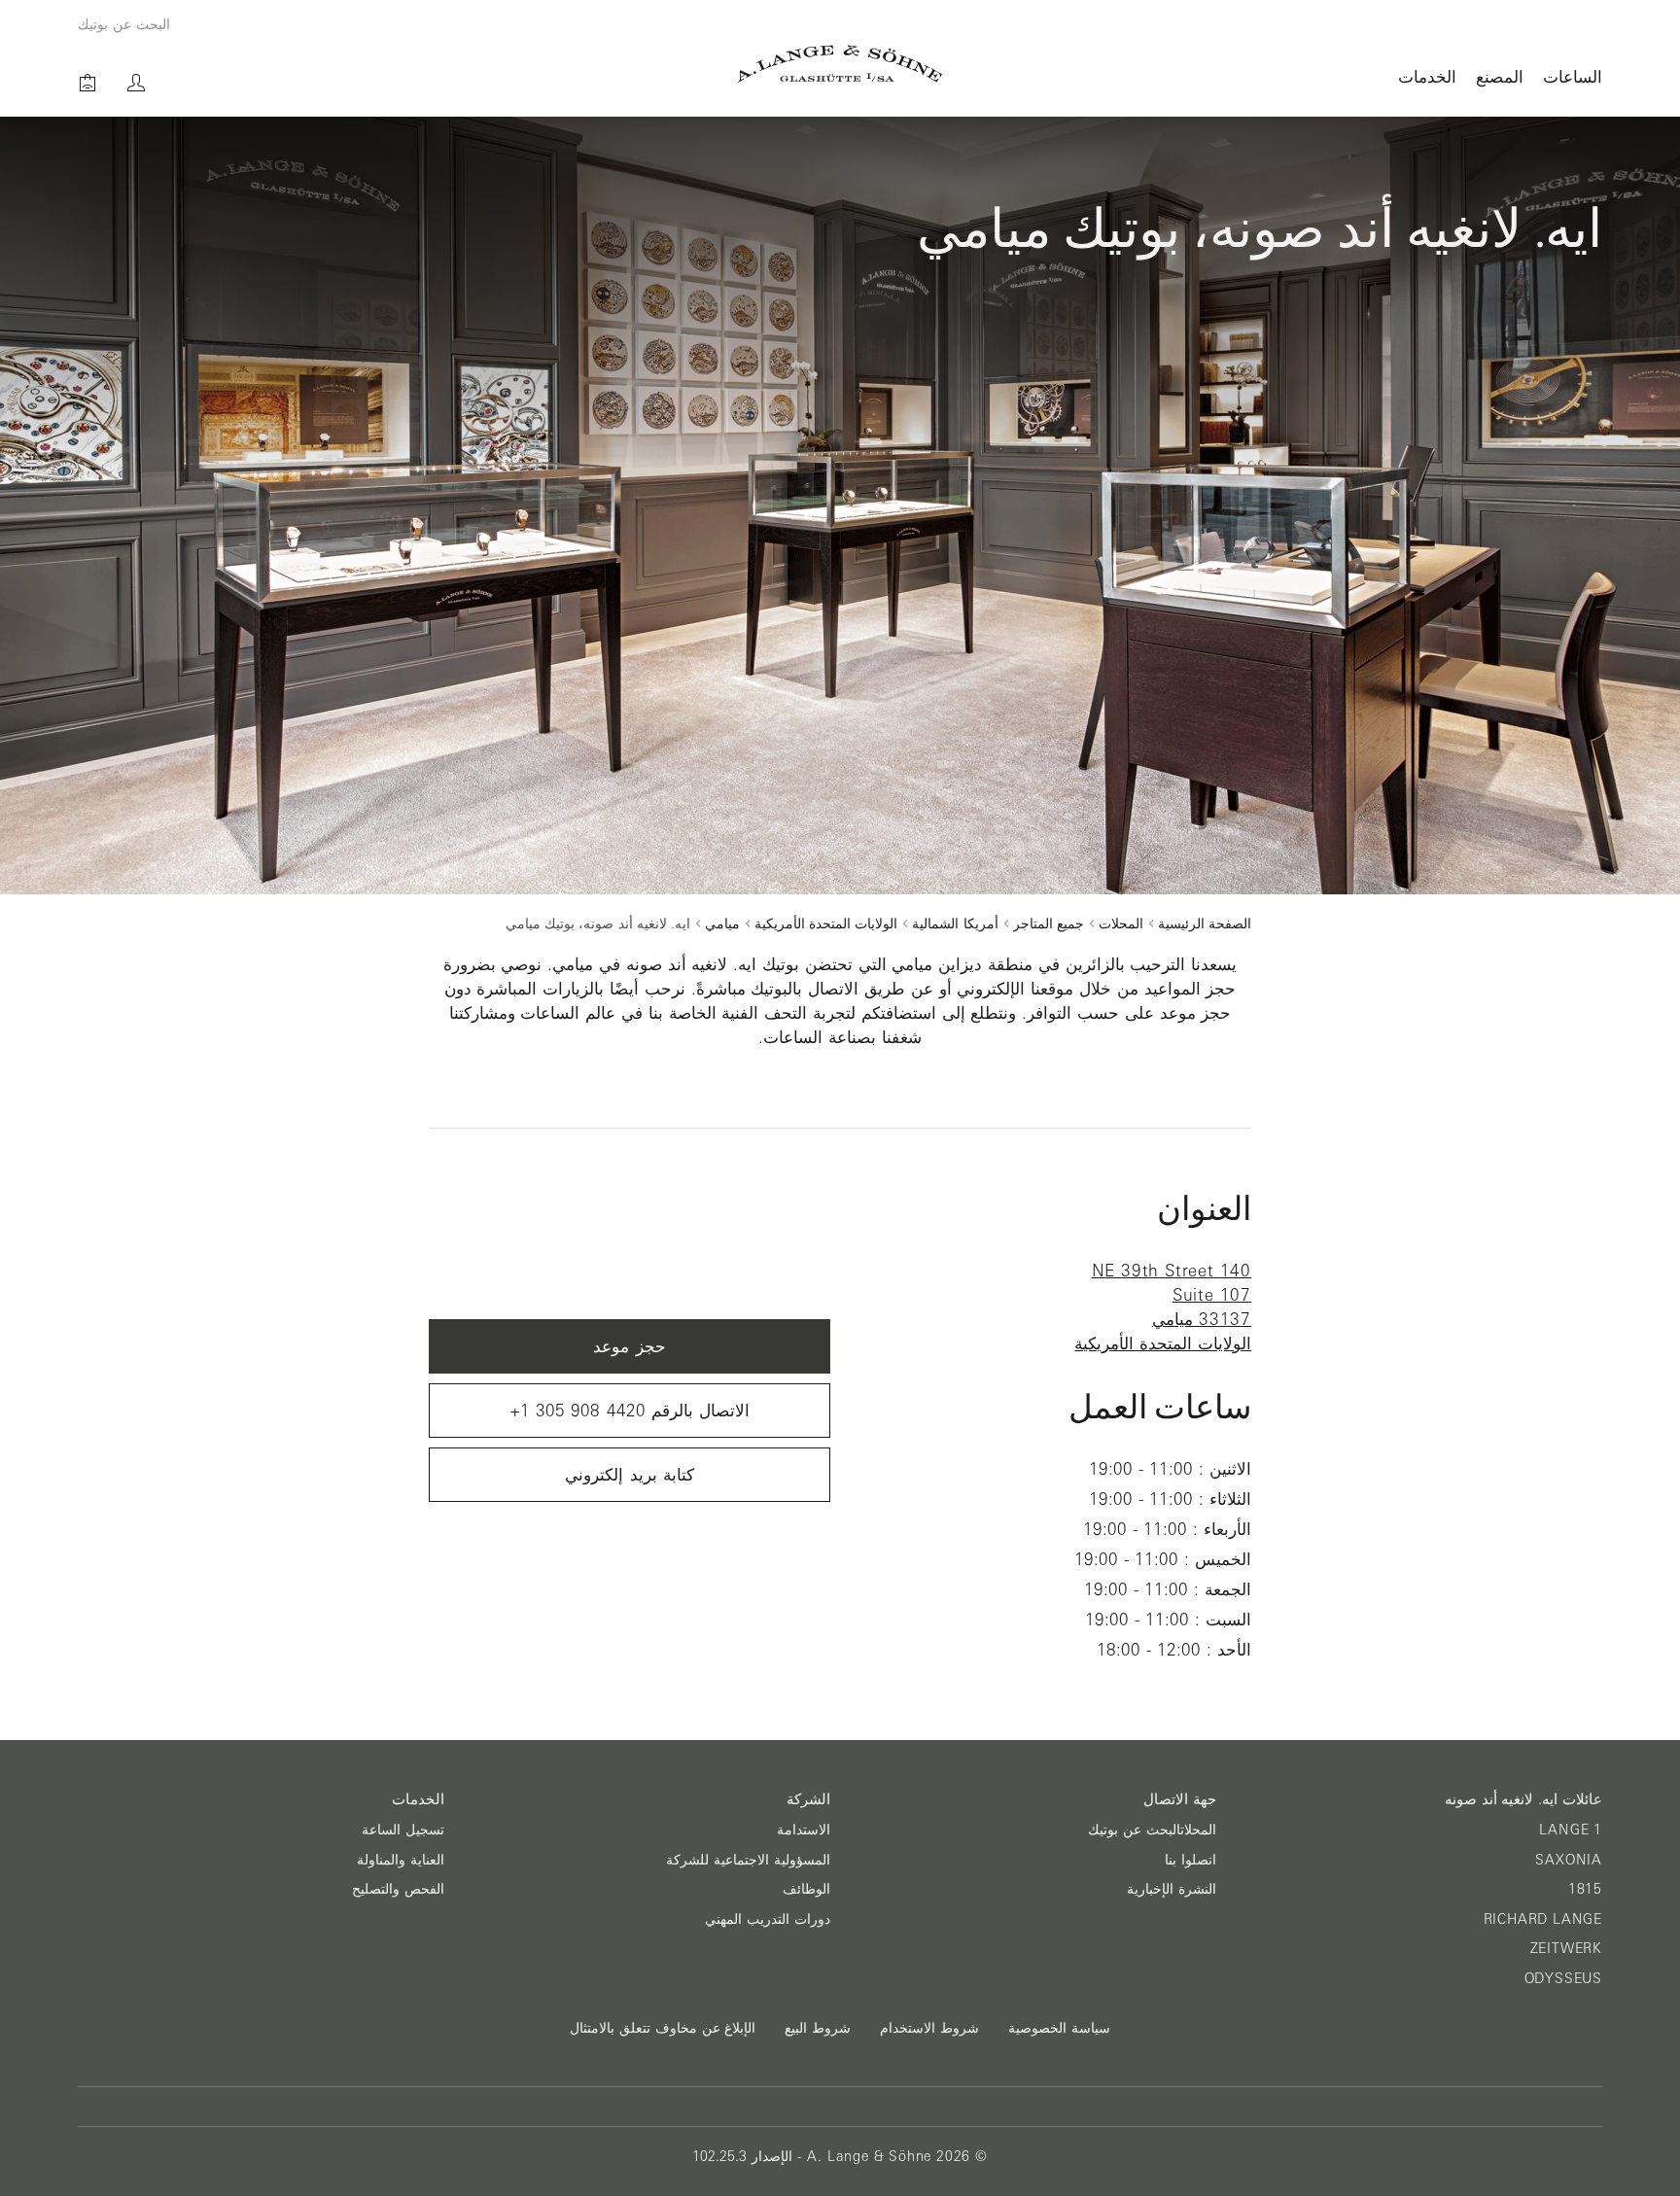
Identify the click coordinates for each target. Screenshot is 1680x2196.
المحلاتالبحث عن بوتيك (1152, 1830)
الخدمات (1427, 76)
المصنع (1500, 76)
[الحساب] (136, 83)
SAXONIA (1569, 1860)
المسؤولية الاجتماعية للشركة (748, 1860)
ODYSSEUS (1563, 1978)
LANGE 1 (1571, 1830)
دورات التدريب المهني (768, 1919)
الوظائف (806, 1889)
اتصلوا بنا (1190, 1860)
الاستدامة (804, 1830)
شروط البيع (818, 2028)
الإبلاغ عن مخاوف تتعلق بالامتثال (663, 2028)
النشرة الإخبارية (1172, 1889)
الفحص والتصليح (398, 1889)
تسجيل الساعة (403, 1830)
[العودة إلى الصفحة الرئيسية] (840, 64)
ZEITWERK (1566, 1948)
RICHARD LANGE (1543, 1919)
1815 (1585, 1889)
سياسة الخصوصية (1059, 2028)
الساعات (1573, 76)
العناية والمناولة (401, 1860)
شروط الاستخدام (929, 2028)
